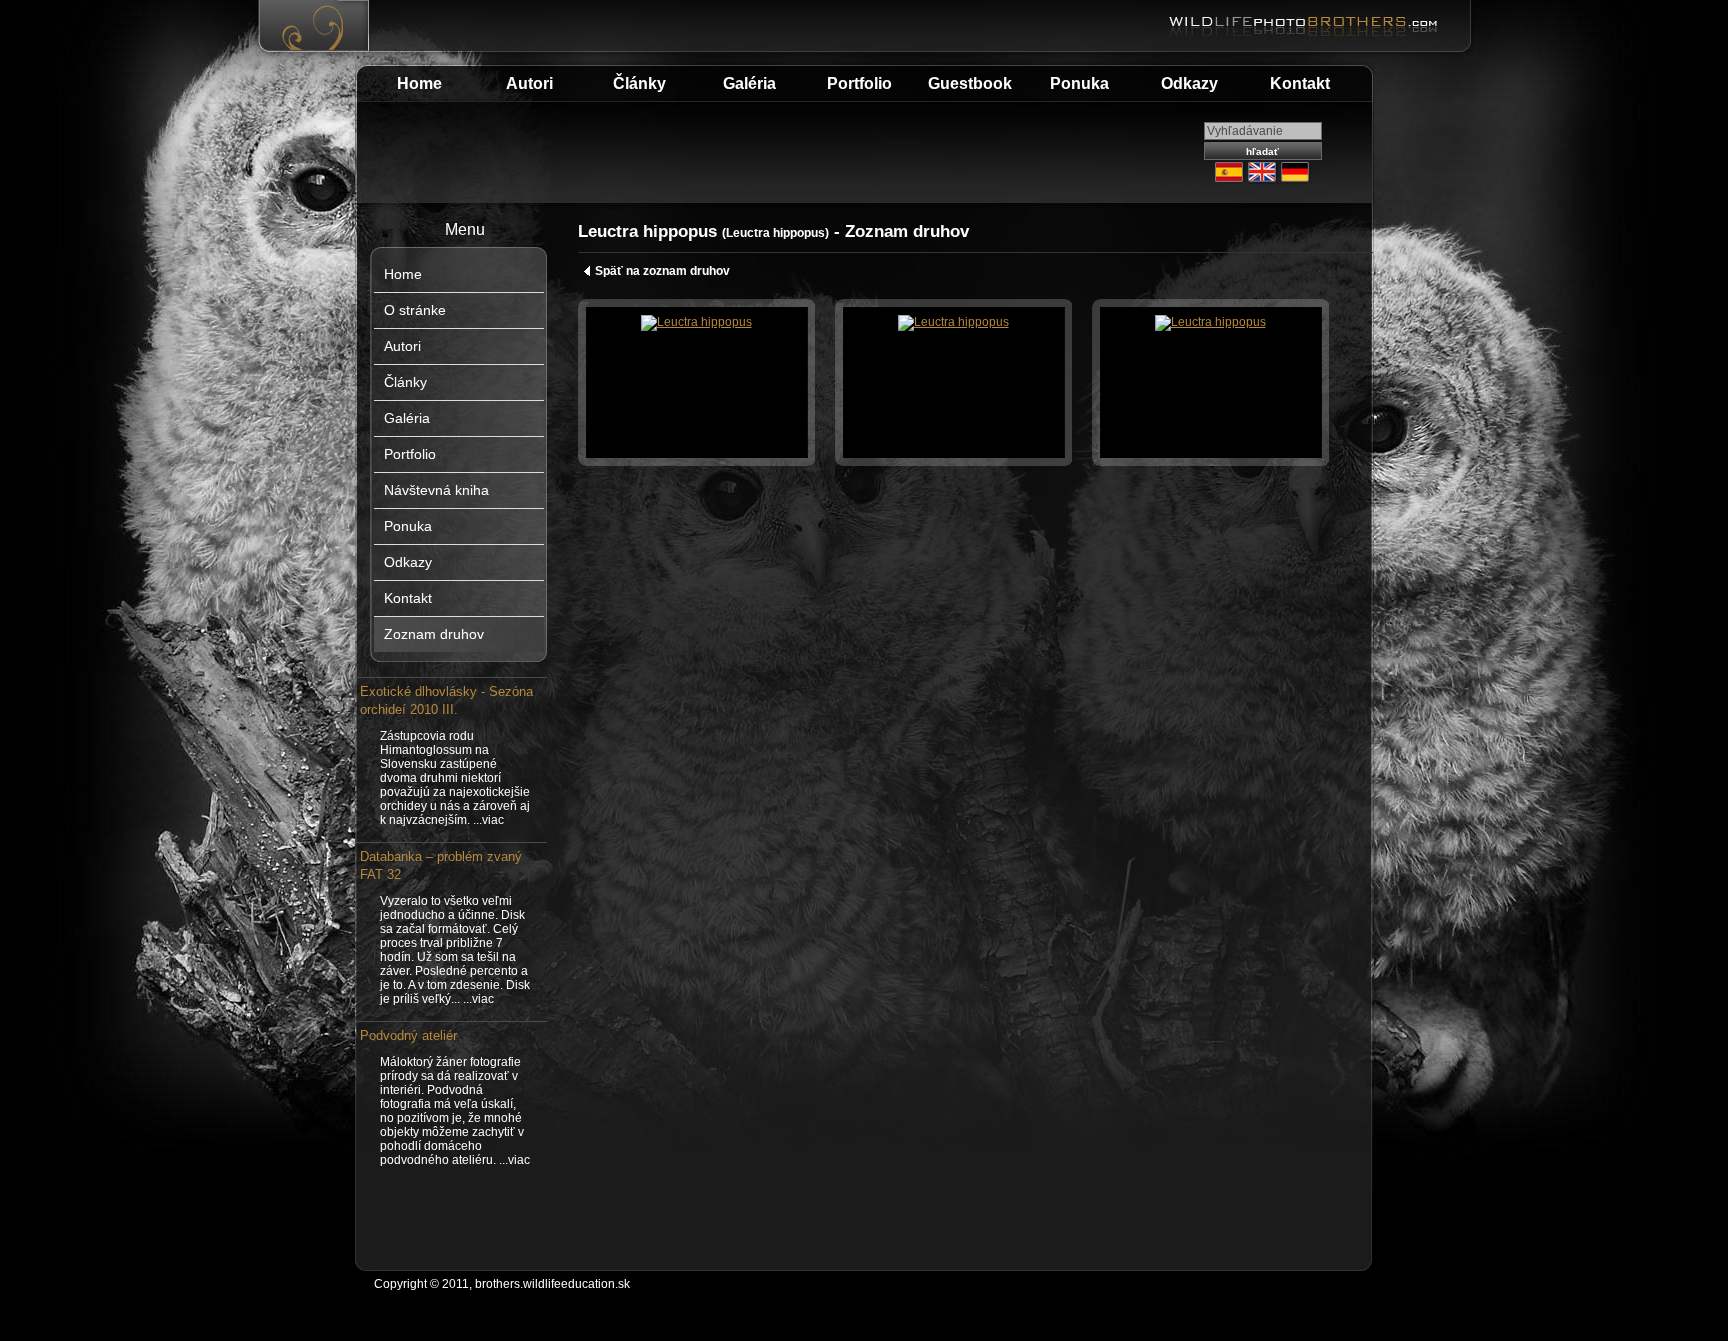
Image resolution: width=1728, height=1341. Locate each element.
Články (639, 83)
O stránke (415, 310)
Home (419, 83)
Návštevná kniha (436, 490)
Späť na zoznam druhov (662, 271)
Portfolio (859, 83)
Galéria (749, 83)
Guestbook (970, 83)
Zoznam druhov (434, 634)
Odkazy (1189, 83)
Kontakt (1300, 83)
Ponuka (1079, 83)
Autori (529, 83)
